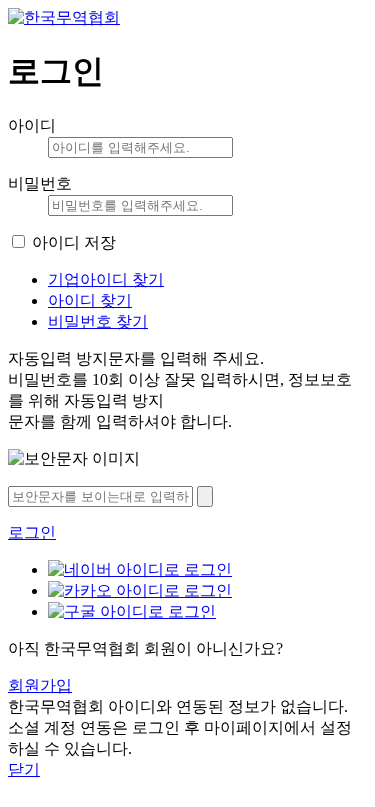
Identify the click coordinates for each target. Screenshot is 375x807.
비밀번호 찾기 (98, 321)
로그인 (32, 532)
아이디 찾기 (90, 300)
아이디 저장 (74, 242)
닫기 (24, 769)
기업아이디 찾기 (106, 279)
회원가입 (40, 685)
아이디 (32, 125)
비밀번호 (40, 183)
